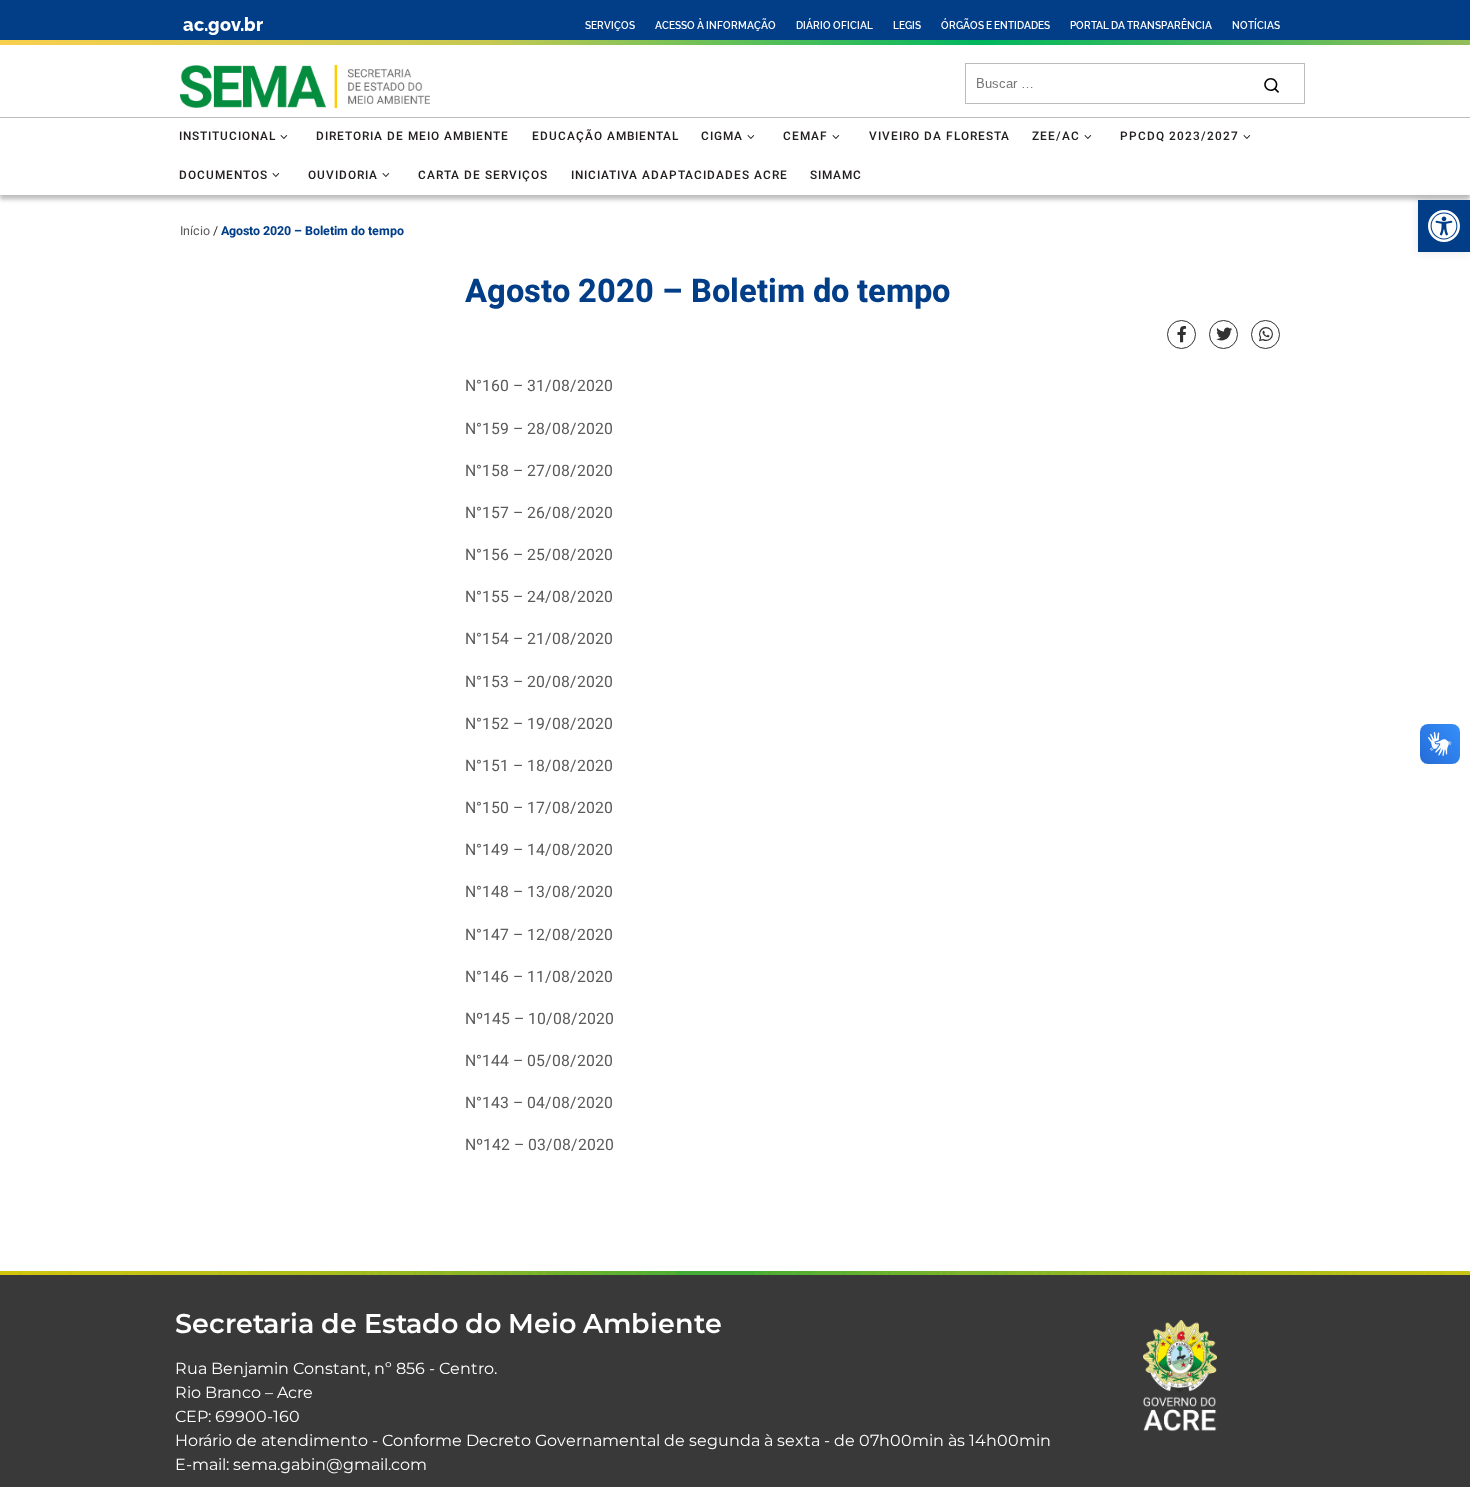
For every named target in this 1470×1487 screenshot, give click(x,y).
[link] (1444, 226)
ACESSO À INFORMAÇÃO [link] (715, 25)
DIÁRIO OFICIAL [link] (834, 25)
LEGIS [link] (907, 25)
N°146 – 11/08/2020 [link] (539, 977)
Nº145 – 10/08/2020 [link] (539, 1019)
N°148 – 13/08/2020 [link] (539, 892)
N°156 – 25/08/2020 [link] (539, 555)
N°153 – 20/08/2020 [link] (539, 682)
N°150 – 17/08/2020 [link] (539, 808)
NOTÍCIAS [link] (1256, 25)
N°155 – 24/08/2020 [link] (539, 597)
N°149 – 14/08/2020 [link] (539, 850)
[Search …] (1271, 83)
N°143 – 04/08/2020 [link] (539, 1103)
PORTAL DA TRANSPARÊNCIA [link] (1141, 25)
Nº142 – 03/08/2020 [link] (539, 1145)
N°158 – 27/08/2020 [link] (539, 471)
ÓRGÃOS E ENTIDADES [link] (995, 25)
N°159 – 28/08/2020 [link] (539, 429)
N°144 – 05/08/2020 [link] (539, 1061)
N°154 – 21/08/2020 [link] (539, 639)
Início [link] (195, 231)
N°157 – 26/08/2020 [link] (539, 513)
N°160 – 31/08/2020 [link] (539, 386)
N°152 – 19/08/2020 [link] (539, 724)
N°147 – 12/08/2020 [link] (539, 935)
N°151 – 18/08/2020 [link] (539, 766)
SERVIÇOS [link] (610, 25)
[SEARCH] (1112, 84)
